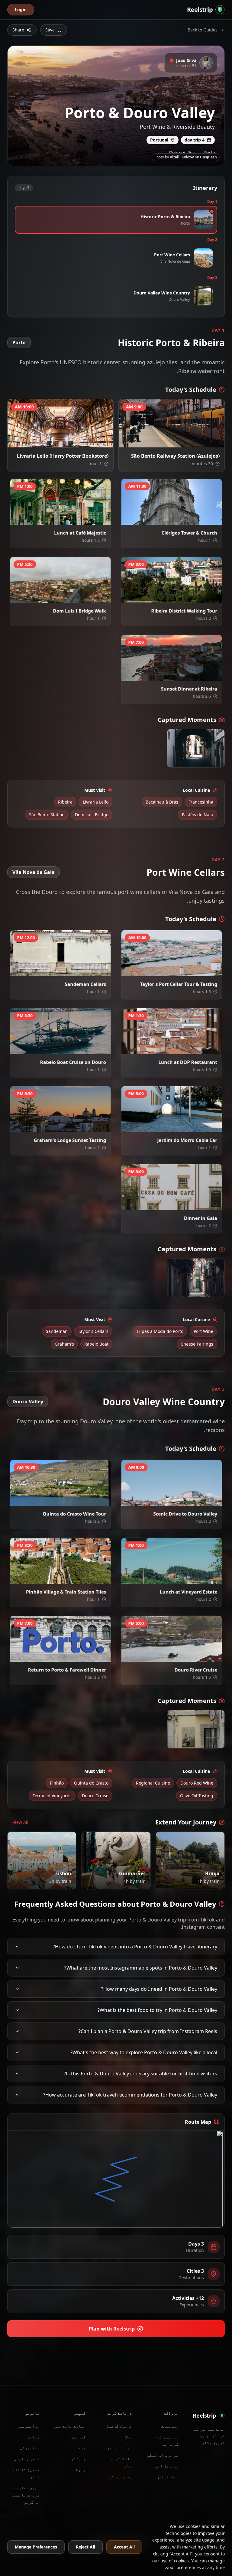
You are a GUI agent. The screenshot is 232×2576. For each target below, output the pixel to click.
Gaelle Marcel (190, 1205)
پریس (81, 2448)
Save (50, 30)
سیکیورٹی (30, 2448)
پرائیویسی (28, 2426)
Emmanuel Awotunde (72, 1049)
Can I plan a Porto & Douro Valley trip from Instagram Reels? (148, 2031)
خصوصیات (170, 2426)
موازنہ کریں (119, 2448)
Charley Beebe (189, 520)
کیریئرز (77, 2437)
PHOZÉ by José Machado (182, 1579)
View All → (18, 1822)
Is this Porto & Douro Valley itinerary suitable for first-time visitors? (140, 2074)
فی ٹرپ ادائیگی (163, 2455)
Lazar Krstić (80, 598)
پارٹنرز (77, 2459)
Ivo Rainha (81, 442)
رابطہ (79, 2469)
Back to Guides (203, 30)
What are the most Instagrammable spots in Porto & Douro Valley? (141, 1968)
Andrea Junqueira (76, 1501)
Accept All (124, 2547)
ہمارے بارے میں (70, 2426)
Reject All (85, 2547)
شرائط (33, 2437)
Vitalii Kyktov (182, 157)
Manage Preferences (36, 2547)
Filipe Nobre (191, 1883)
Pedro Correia (190, 442)
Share (18, 30)
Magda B (83, 1579)
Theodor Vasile (189, 1049)
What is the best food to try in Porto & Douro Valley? (157, 2010)
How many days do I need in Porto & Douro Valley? (159, 1989)
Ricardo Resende (188, 1127)
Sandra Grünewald (186, 598)
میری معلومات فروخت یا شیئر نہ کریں (25, 2495)
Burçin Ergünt (78, 520)
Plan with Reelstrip (112, 2329)
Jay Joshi (83, 1657)
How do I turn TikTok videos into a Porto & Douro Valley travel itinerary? (135, 1947)
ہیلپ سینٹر (121, 2477)
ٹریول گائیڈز (118, 2426)
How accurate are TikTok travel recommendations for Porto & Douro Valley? (130, 2095)
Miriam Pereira (115, 1883)
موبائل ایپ (167, 2466)
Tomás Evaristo (189, 676)
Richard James (78, 1127)
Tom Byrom (43, 1883)
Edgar (196, 762)
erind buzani (191, 1657)
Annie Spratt (191, 971)
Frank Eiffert (79, 971)
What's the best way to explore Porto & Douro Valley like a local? (144, 2052)
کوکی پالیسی (27, 2459)
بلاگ (128, 2437)
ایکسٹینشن (167, 2477)
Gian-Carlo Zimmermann (200, 1741)
